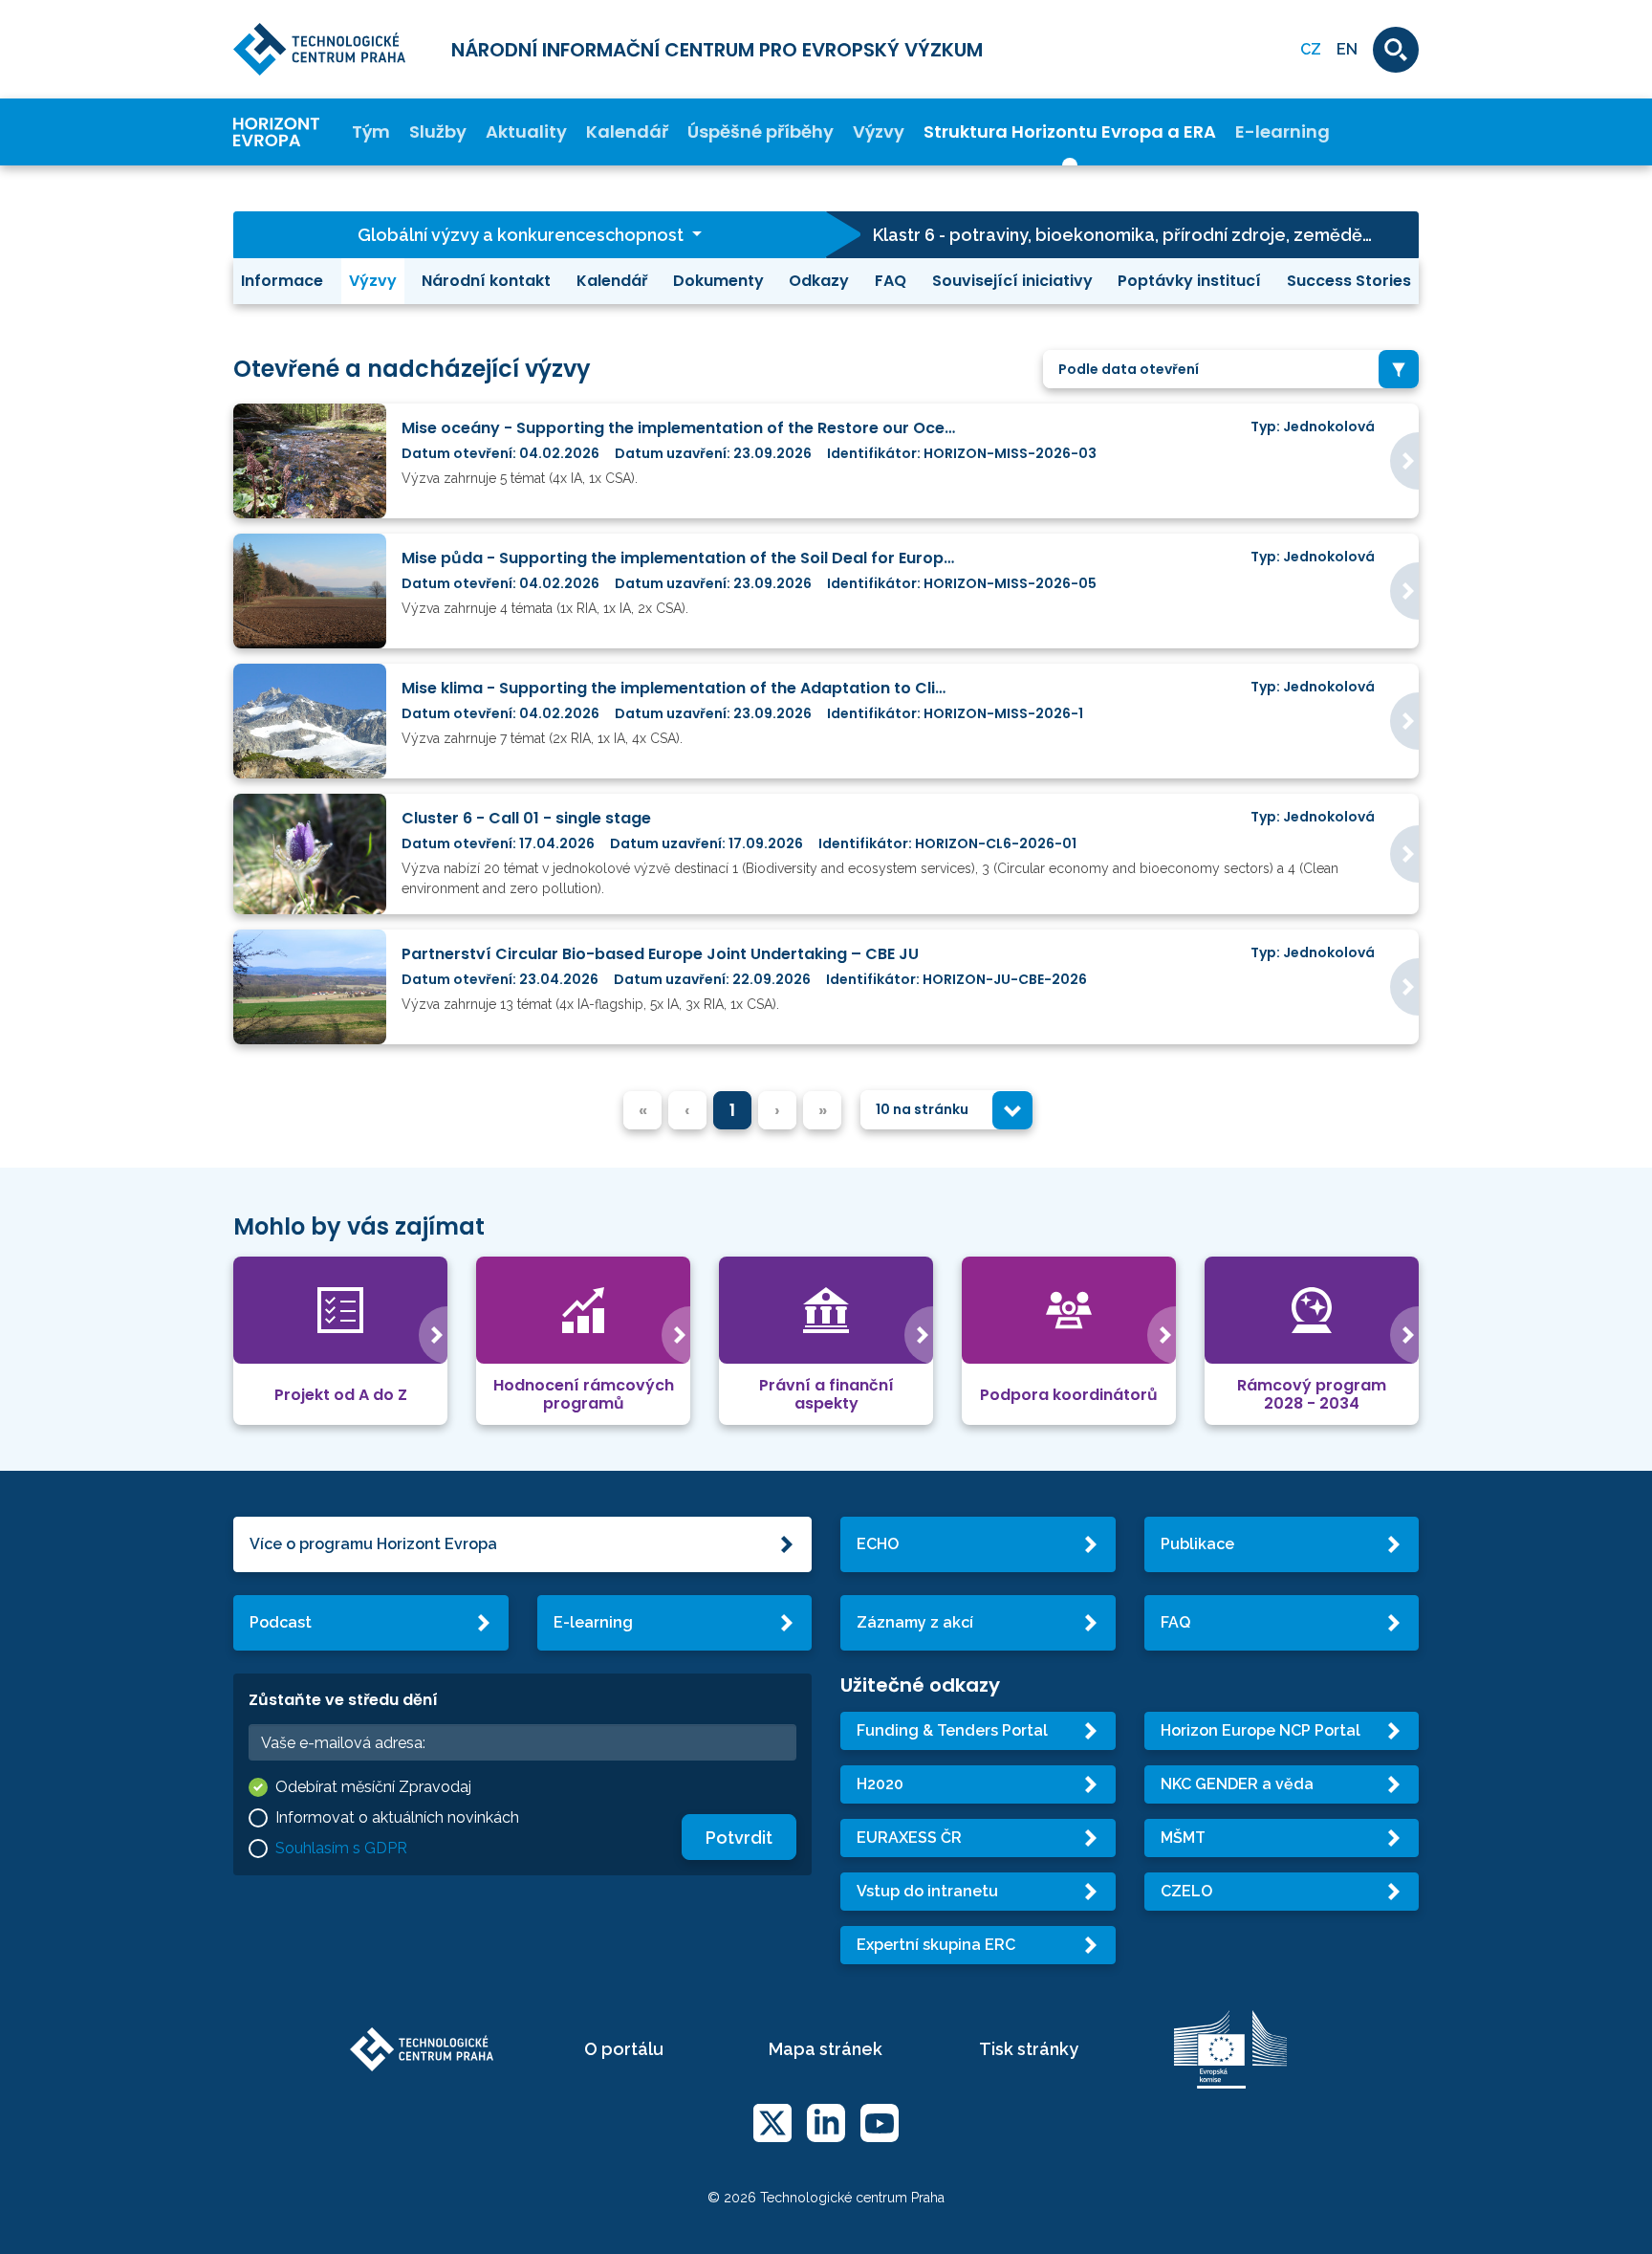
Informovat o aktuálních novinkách (397, 1817)
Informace (282, 281)
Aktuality (526, 132)
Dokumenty (718, 281)
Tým (371, 132)
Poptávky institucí (1189, 281)
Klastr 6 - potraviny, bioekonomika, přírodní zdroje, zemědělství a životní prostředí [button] (1146, 235)
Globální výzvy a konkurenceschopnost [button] (522, 235)
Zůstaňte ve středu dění (343, 1700)
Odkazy (819, 281)
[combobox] (1231, 370)
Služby (438, 132)
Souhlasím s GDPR (341, 1848)
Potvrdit (739, 1838)
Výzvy (879, 132)
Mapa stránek (826, 2049)
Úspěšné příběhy (761, 132)
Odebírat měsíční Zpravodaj (373, 1787)
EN (1347, 49)
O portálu (624, 2049)
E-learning (1282, 132)
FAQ (891, 281)
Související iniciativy (1012, 281)
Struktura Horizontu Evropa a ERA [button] (1070, 132)
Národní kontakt (486, 281)
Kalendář (627, 132)
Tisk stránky (1029, 2049)
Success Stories (1349, 281)
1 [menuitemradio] (732, 1110)
